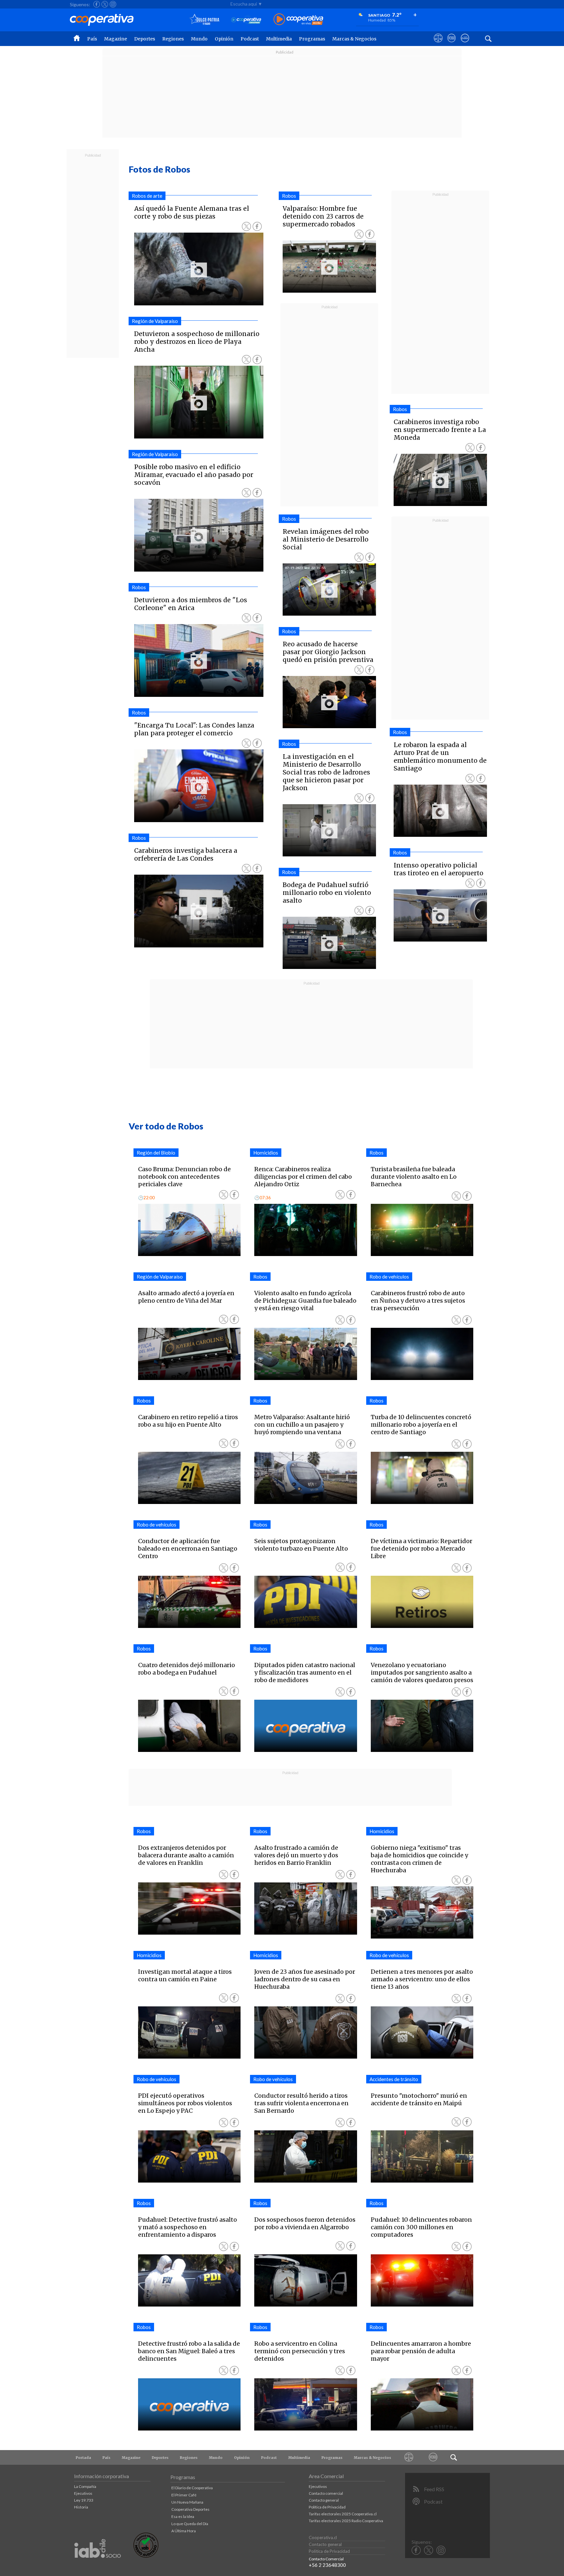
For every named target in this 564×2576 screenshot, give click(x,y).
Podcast (250, 39)
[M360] (433, 2457)
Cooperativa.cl (323, 2538)
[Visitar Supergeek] (465, 44)
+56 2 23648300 (327, 2565)
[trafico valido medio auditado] (146, 2556)
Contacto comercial (326, 2493)
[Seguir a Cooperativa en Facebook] (97, 4)
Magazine (116, 39)
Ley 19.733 (84, 2500)
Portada (83, 2458)
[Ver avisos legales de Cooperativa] (438, 44)
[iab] (98, 2565)
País (92, 39)
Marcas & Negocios (354, 39)
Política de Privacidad (327, 2507)
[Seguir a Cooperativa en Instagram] (113, 4)
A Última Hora (184, 2531)
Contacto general (324, 2500)
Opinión (224, 39)
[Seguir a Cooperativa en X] (105, 4)
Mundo (199, 39)
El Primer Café (184, 2495)
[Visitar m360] (452, 44)
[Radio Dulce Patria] (204, 20)
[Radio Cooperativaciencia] (246, 20)
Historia (81, 2507)
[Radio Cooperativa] (298, 20)
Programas (312, 39)
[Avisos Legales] (409, 2457)
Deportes (145, 39)
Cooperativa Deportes (190, 2509)
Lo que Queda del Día (190, 2524)
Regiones (173, 39)
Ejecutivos (83, 2493)
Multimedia (279, 39)
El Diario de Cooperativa (192, 2488)
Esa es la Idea (183, 2516)
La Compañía (85, 2486)
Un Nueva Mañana (187, 2502)
